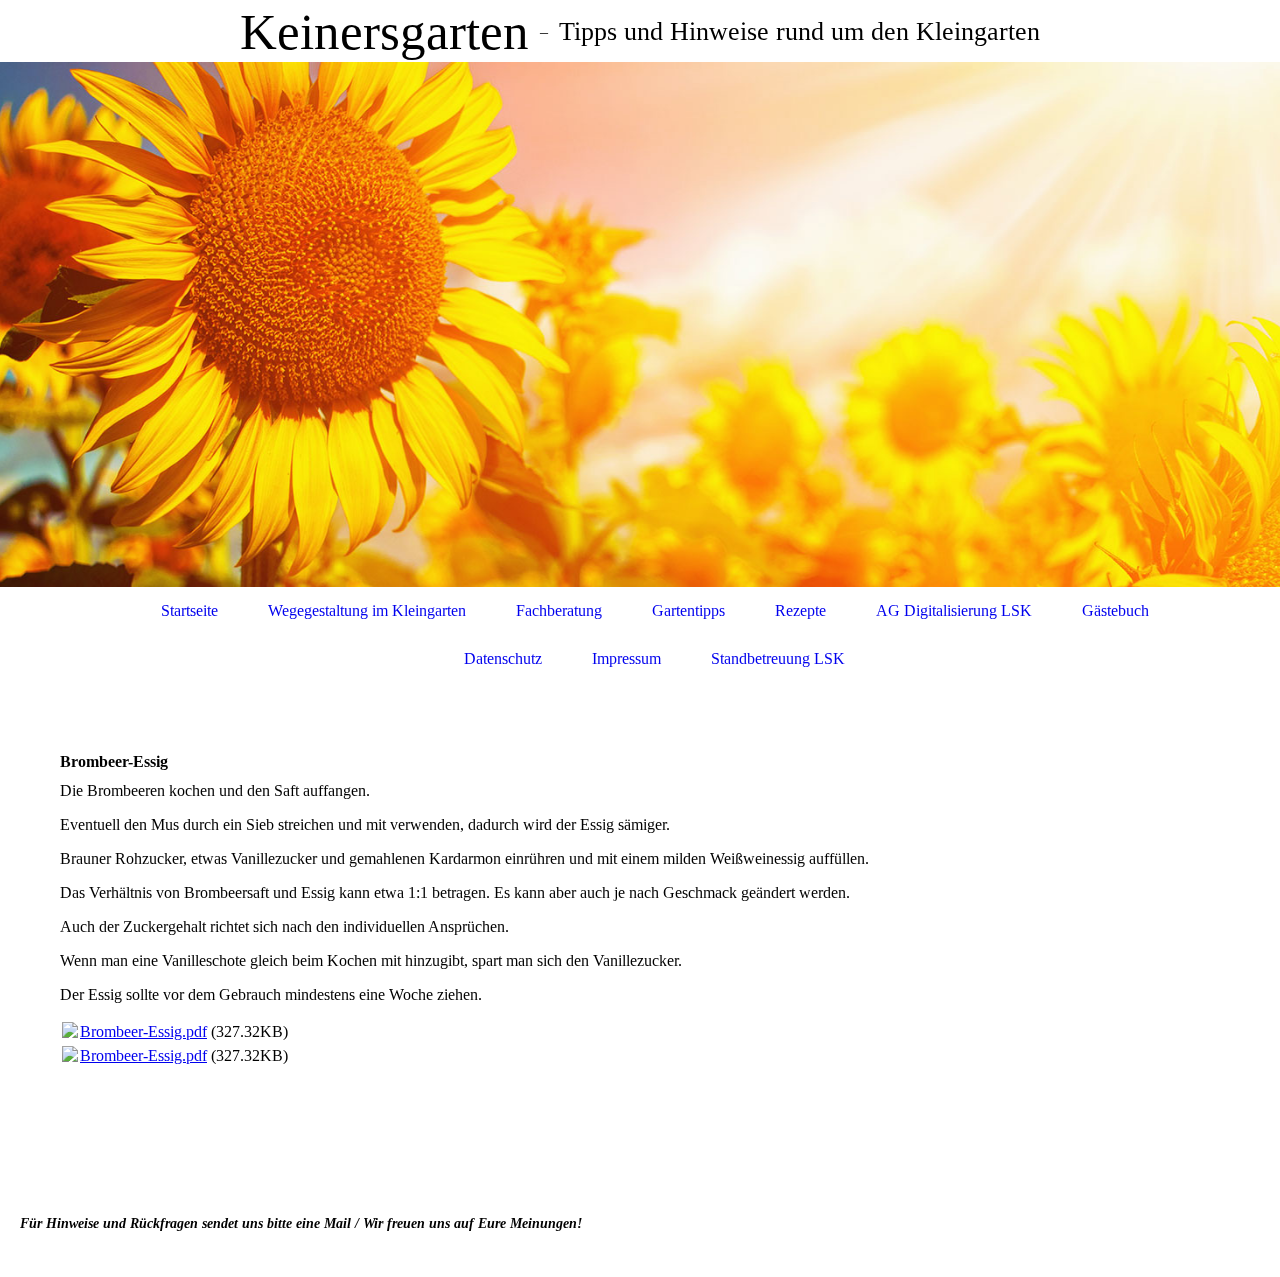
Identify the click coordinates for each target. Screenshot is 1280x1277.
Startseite (189, 610)
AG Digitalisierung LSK (954, 610)
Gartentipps (688, 610)
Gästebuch (1115, 610)
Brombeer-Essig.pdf (143, 1031)
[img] (640, 324)
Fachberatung (559, 610)
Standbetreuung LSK (778, 658)
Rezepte (800, 610)
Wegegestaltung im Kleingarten (367, 610)
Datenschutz (503, 658)
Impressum (626, 658)
